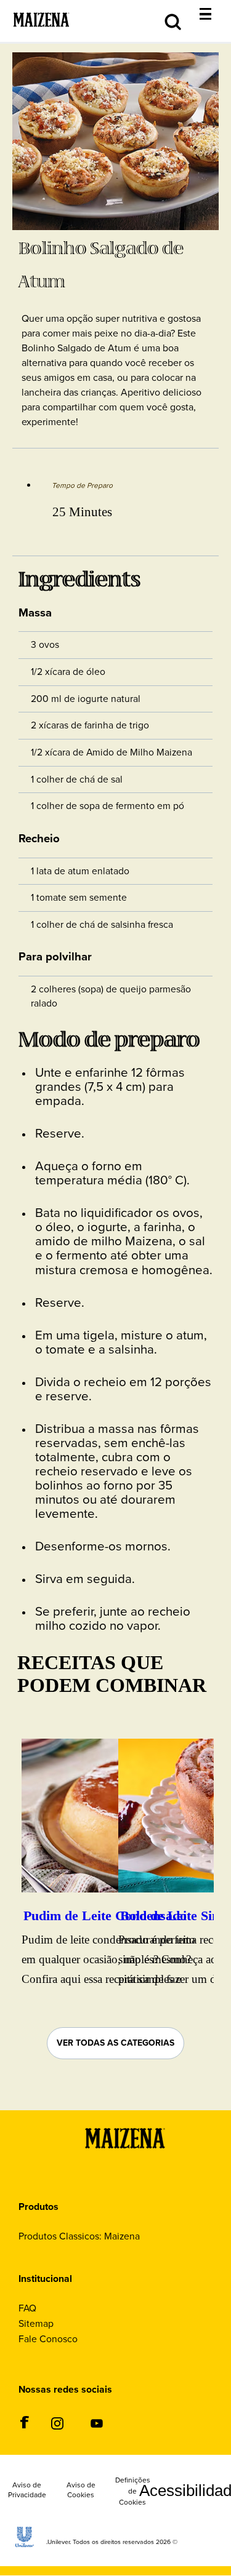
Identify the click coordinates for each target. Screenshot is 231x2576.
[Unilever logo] (25, 2544)
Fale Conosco (48, 2339)
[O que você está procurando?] (215, 7)
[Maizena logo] (125, 2163)
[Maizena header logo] (41, 36)
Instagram (57, 2423)
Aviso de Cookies (81, 2490)
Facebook (24, 2422)
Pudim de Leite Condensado (105, 1916)
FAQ (27, 2308)
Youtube (96, 2423)
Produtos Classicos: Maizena (79, 2236)
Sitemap (36, 2323)
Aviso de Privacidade (27, 2490)
